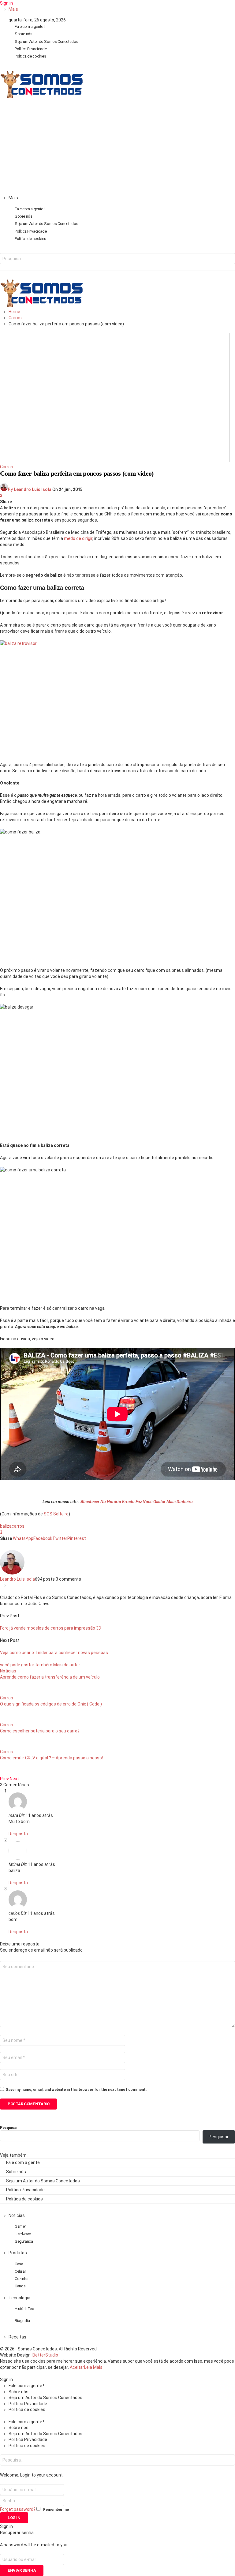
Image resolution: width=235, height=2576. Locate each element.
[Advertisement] (117, 149)
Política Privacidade (31, 49)
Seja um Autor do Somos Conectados (46, 41)
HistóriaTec (24, 2309)
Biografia (22, 2321)
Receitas (17, 2337)
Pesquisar (9, 2128)
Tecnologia (19, 2298)
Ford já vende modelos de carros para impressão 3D (51, 1628)
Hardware (23, 2234)
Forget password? (18, 2509)
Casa (19, 2264)
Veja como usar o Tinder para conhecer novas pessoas (54, 1653)
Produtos (18, 2253)
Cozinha (21, 2279)
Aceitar (77, 2367)
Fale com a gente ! (30, 26)
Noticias (8, 1671)
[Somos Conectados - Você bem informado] (42, 97)
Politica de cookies (30, 56)
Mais (13, 9)
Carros (7, 467)
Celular (20, 2271)
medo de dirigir (78, 538)
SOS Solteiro (56, 1514)
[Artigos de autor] (12, 1573)
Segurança (24, 2241)
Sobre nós (24, 34)
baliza (6, 1526)
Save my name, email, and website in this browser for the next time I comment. (76, 2090)
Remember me (56, 2510)
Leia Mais (93, 2367)
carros (18, 1526)
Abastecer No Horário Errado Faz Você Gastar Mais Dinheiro (136, 1502)
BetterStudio (45, 2355)
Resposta (18, 1834)
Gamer (20, 2226)
